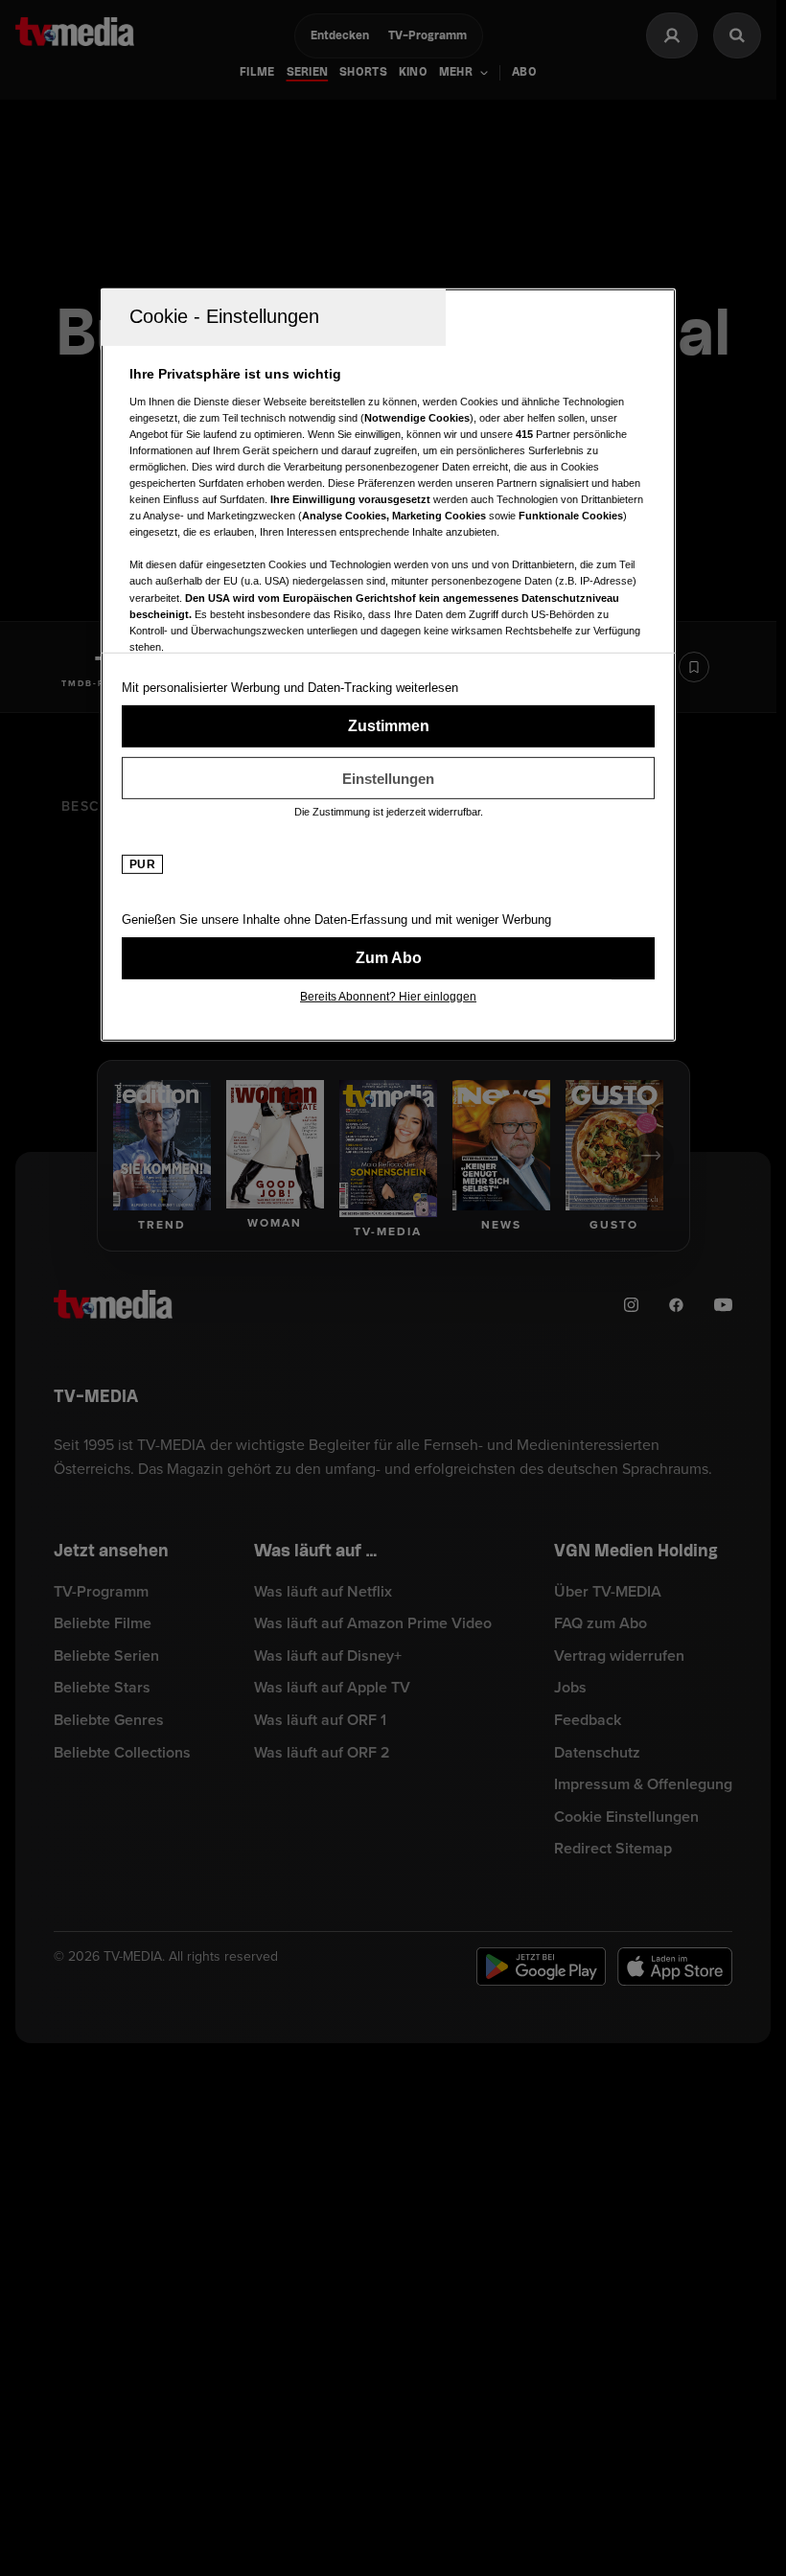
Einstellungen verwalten (388, 778)
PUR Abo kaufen (388, 958)
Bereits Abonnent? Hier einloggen (388, 997)
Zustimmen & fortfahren (388, 726)
